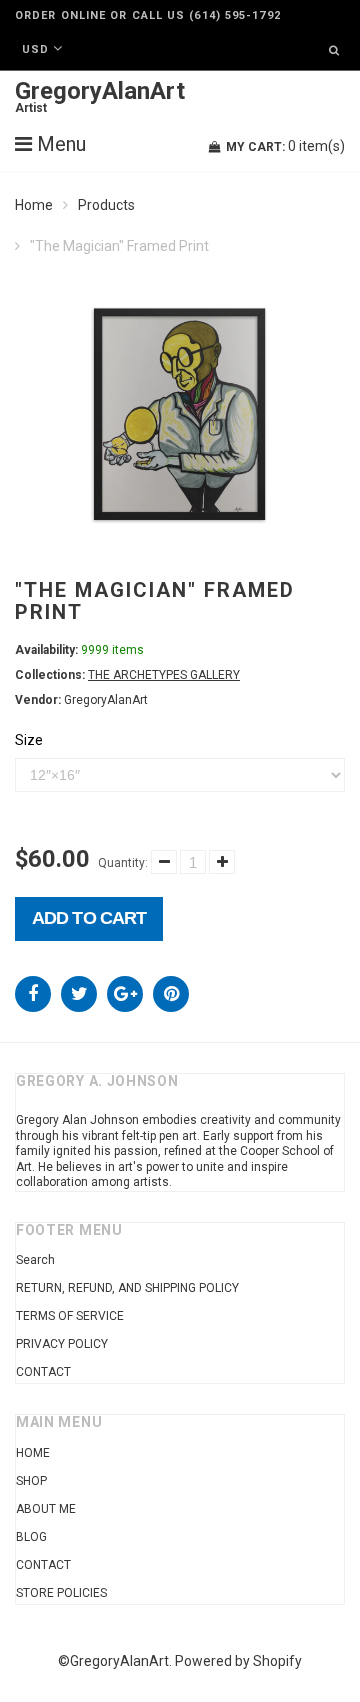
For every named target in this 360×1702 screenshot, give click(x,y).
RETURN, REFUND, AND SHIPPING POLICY (127, 1288)
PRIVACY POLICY (62, 1344)
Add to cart (89, 918)
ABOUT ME (46, 1509)
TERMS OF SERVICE (70, 1316)
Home (34, 205)
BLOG (31, 1537)
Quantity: (123, 863)
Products (106, 205)
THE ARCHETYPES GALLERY (164, 675)
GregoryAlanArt (100, 97)
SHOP (31, 1481)
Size (29, 740)
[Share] (33, 994)
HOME (33, 1453)
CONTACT (43, 1372)
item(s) (285, 146)
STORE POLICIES (61, 1593)
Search (35, 1260)
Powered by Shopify (238, 1661)
